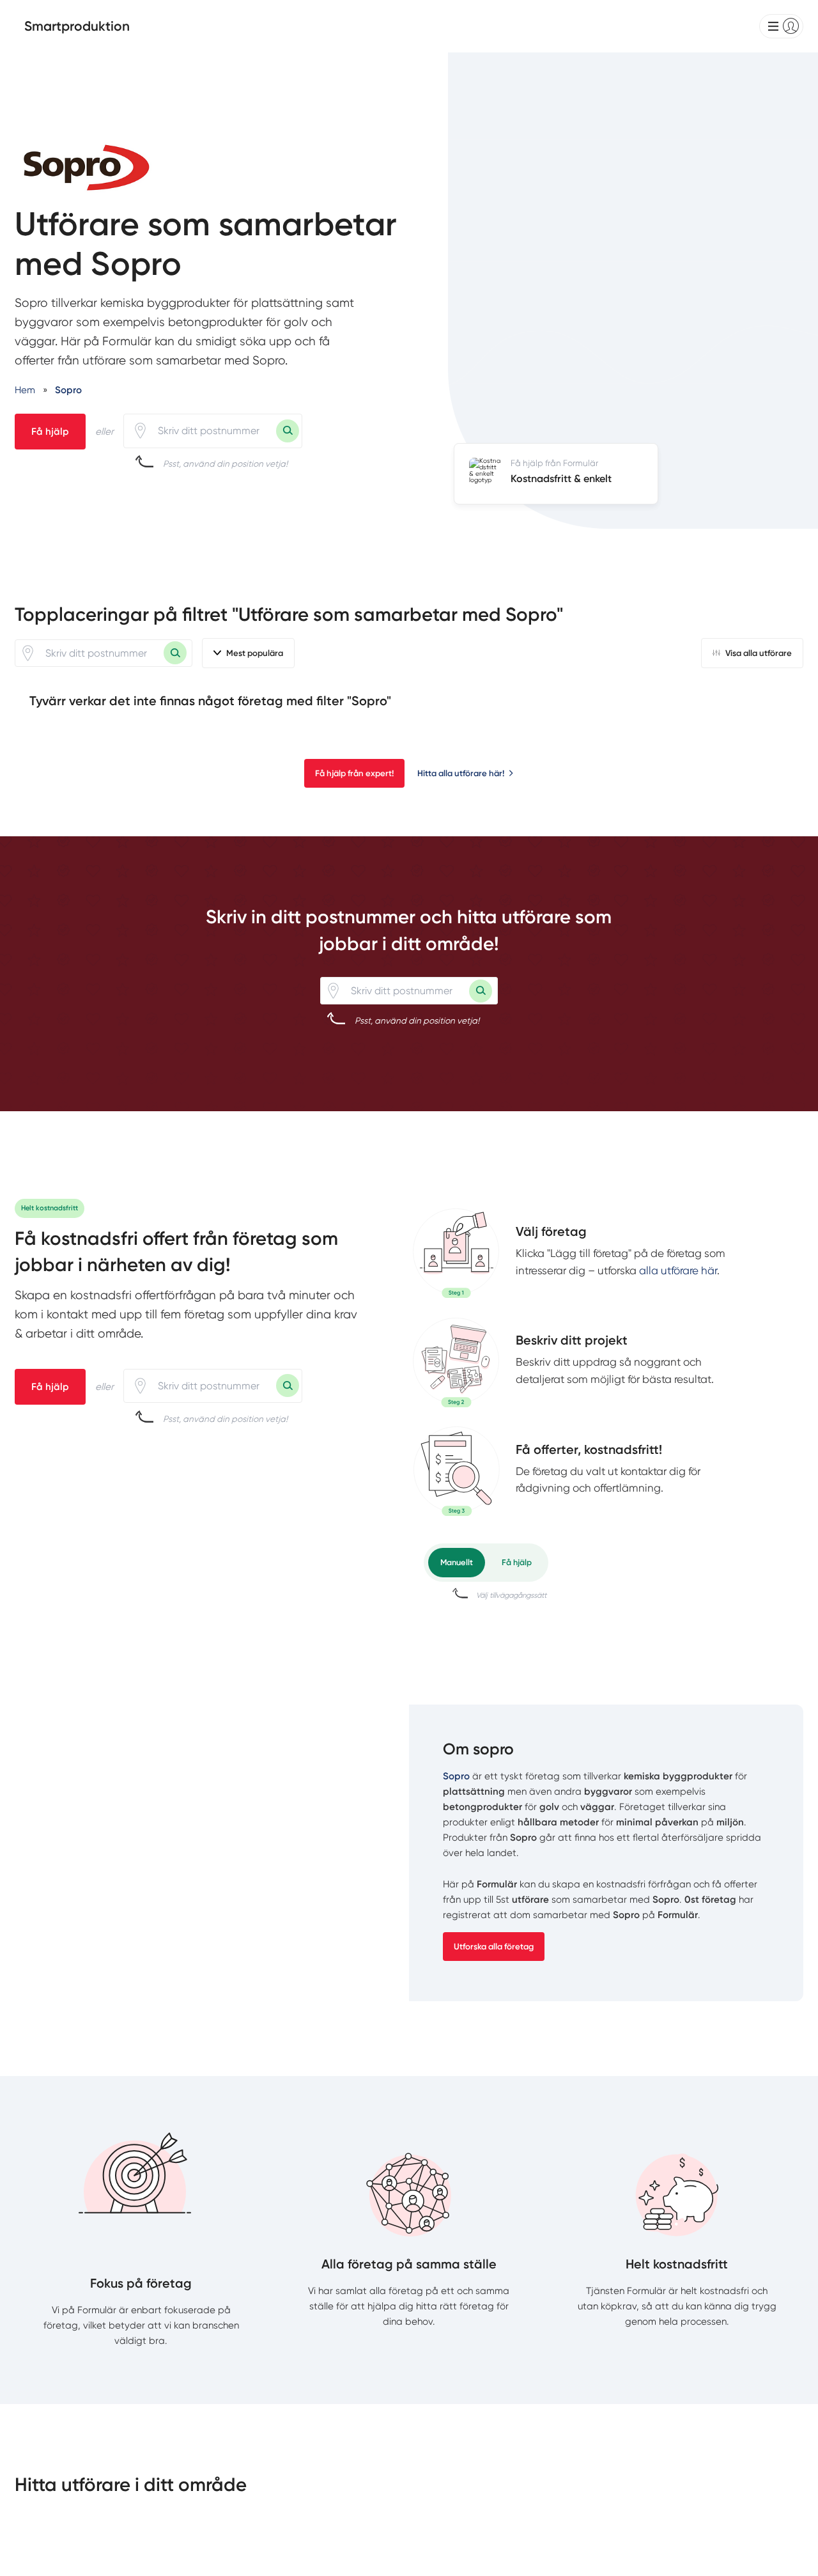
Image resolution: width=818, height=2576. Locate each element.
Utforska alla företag (494, 1947)
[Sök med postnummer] (288, 431)
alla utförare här (678, 1270)
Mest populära (255, 653)
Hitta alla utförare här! (461, 773)
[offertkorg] (456, 1471)
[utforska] (456, 1253)
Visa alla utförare (759, 653)
